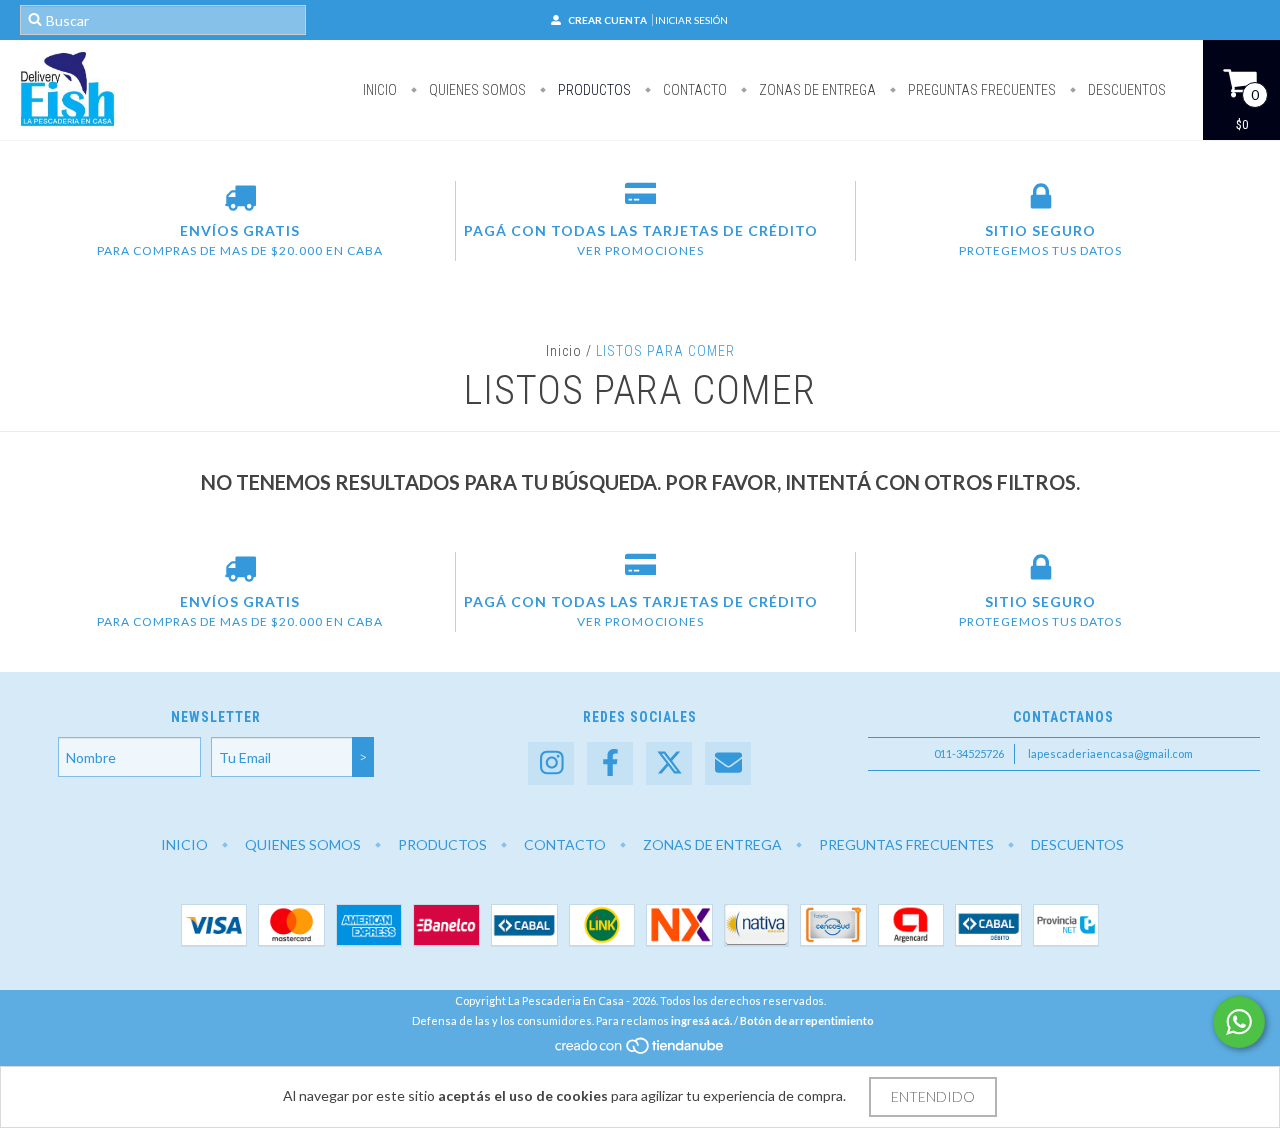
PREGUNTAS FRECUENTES (980, 90)
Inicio (380, 90)
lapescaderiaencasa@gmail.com (1110, 753)
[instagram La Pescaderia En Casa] (551, 763)
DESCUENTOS (1125, 90)
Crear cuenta (607, 20)
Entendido (933, 1096)
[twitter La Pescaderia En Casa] (669, 763)
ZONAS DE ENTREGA (816, 90)
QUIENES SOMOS (476, 90)
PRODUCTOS (593, 90)
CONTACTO (693, 90)
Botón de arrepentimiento (807, 1020)
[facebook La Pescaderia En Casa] (610, 763)
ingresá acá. (701, 1020)
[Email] (728, 763)
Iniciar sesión (691, 20)
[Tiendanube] (640, 1050)
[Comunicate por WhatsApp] (1239, 1022)
